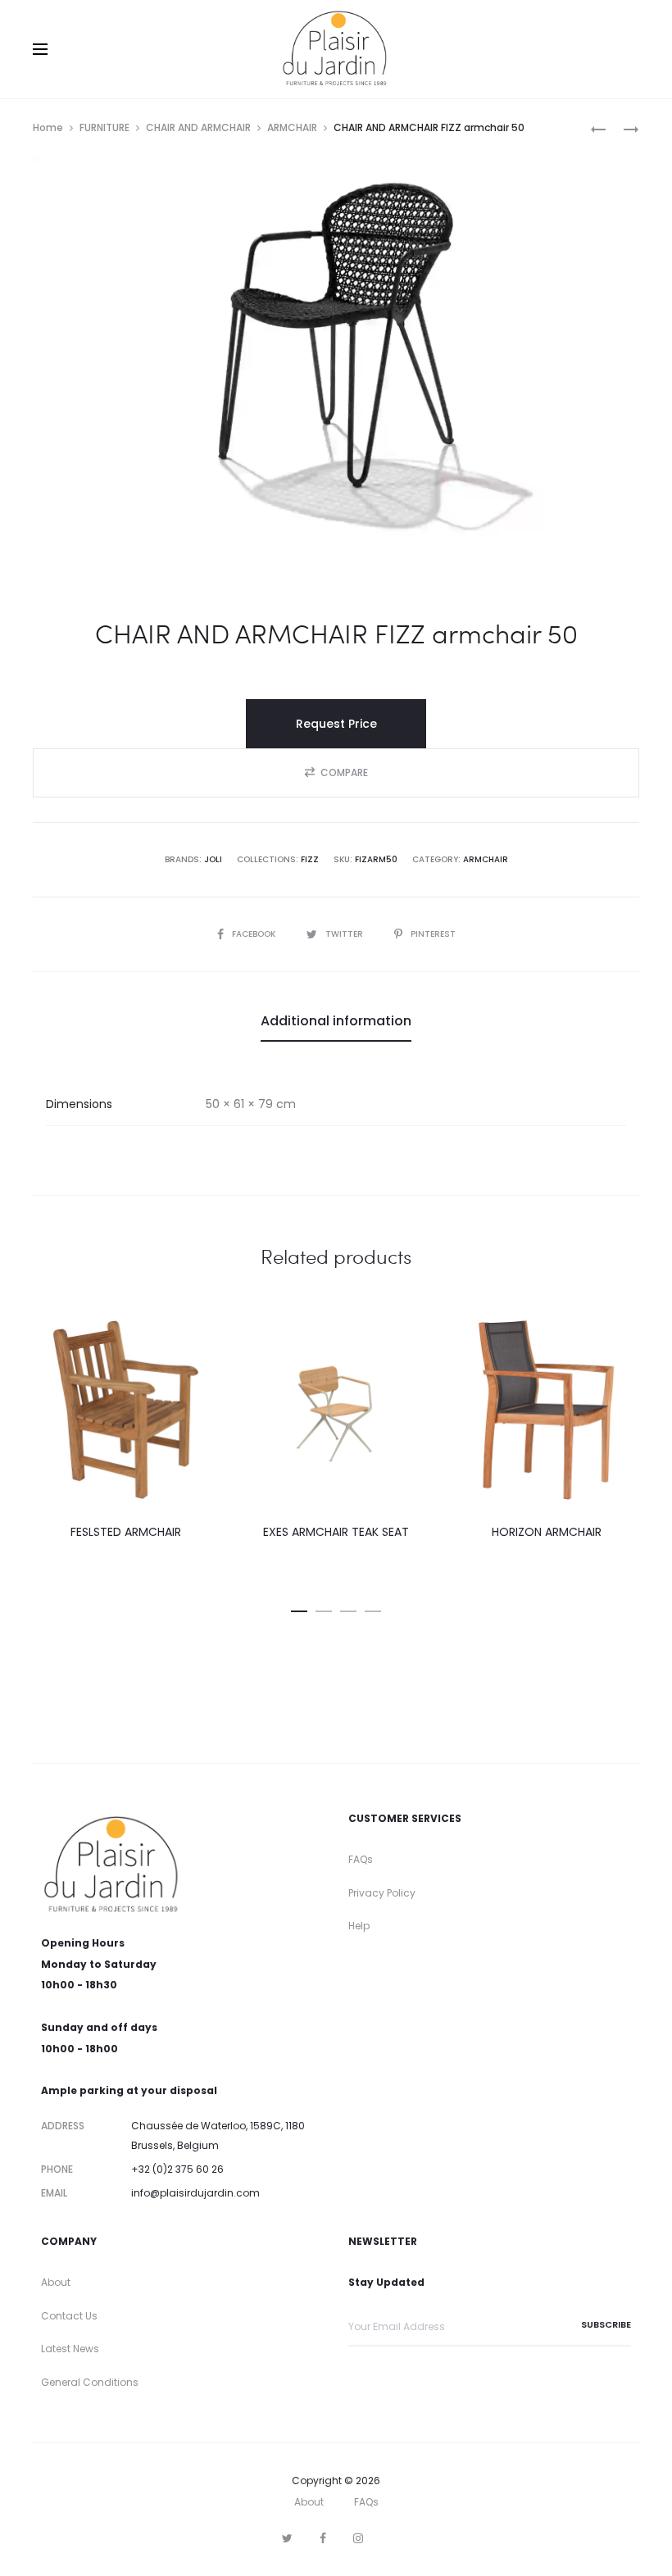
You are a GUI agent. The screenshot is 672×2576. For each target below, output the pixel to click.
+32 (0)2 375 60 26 (177, 2169)
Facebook (255, 934)
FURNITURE (104, 127)
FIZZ (310, 859)
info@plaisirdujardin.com (195, 2193)
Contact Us (69, 2316)
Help (359, 1926)
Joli (213, 859)
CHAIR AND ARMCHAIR (198, 127)
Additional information (336, 1021)
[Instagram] (358, 2538)
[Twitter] (287, 2538)
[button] (336, 773)
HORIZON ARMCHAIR (547, 1532)
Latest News (70, 2349)
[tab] (336, 1021)
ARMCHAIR (292, 127)
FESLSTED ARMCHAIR (126, 1532)
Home (48, 127)
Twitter (345, 934)
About (56, 2282)
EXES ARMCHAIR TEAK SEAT (336, 1532)
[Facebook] (323, 2538)
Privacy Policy (382, 1893)
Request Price (336, 724)
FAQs (361, 1859)
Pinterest (433, 934)
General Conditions (90, 2382)
